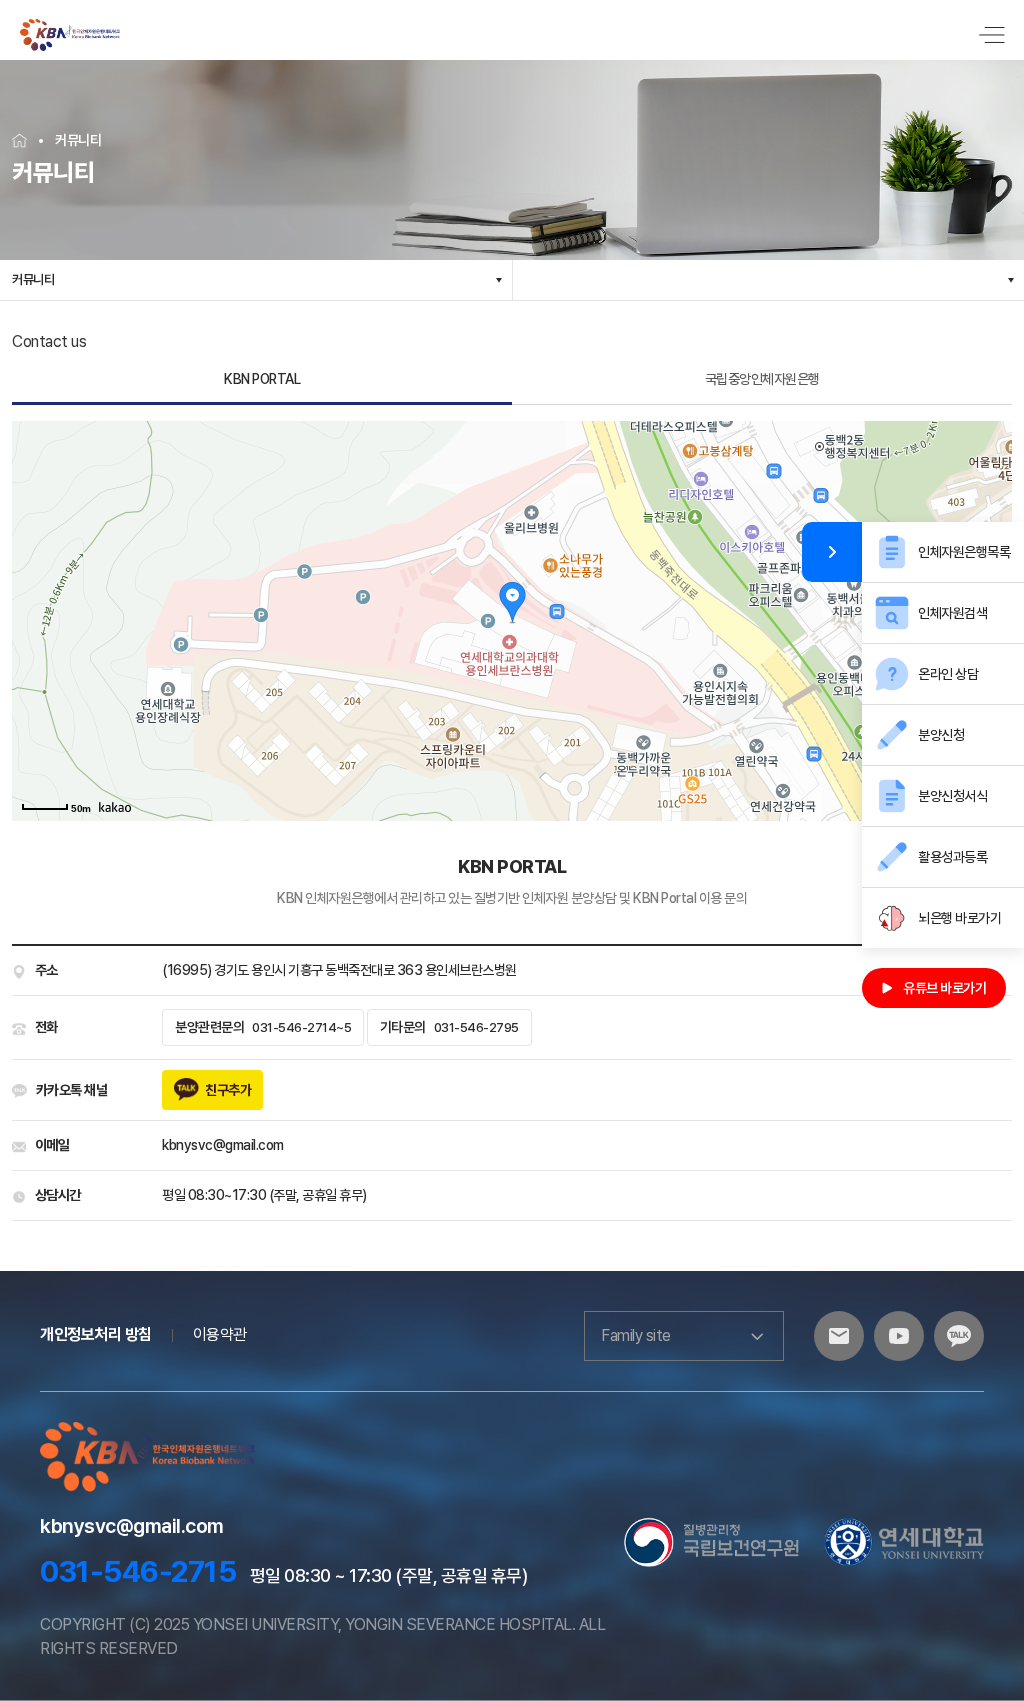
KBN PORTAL (262, 379)
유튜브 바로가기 (944, 988)
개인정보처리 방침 (96, 1334)
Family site (636, 1335)
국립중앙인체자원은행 (762, 379)
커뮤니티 (33, 279)
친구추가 (228, 1090)
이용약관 (220, 1334)
